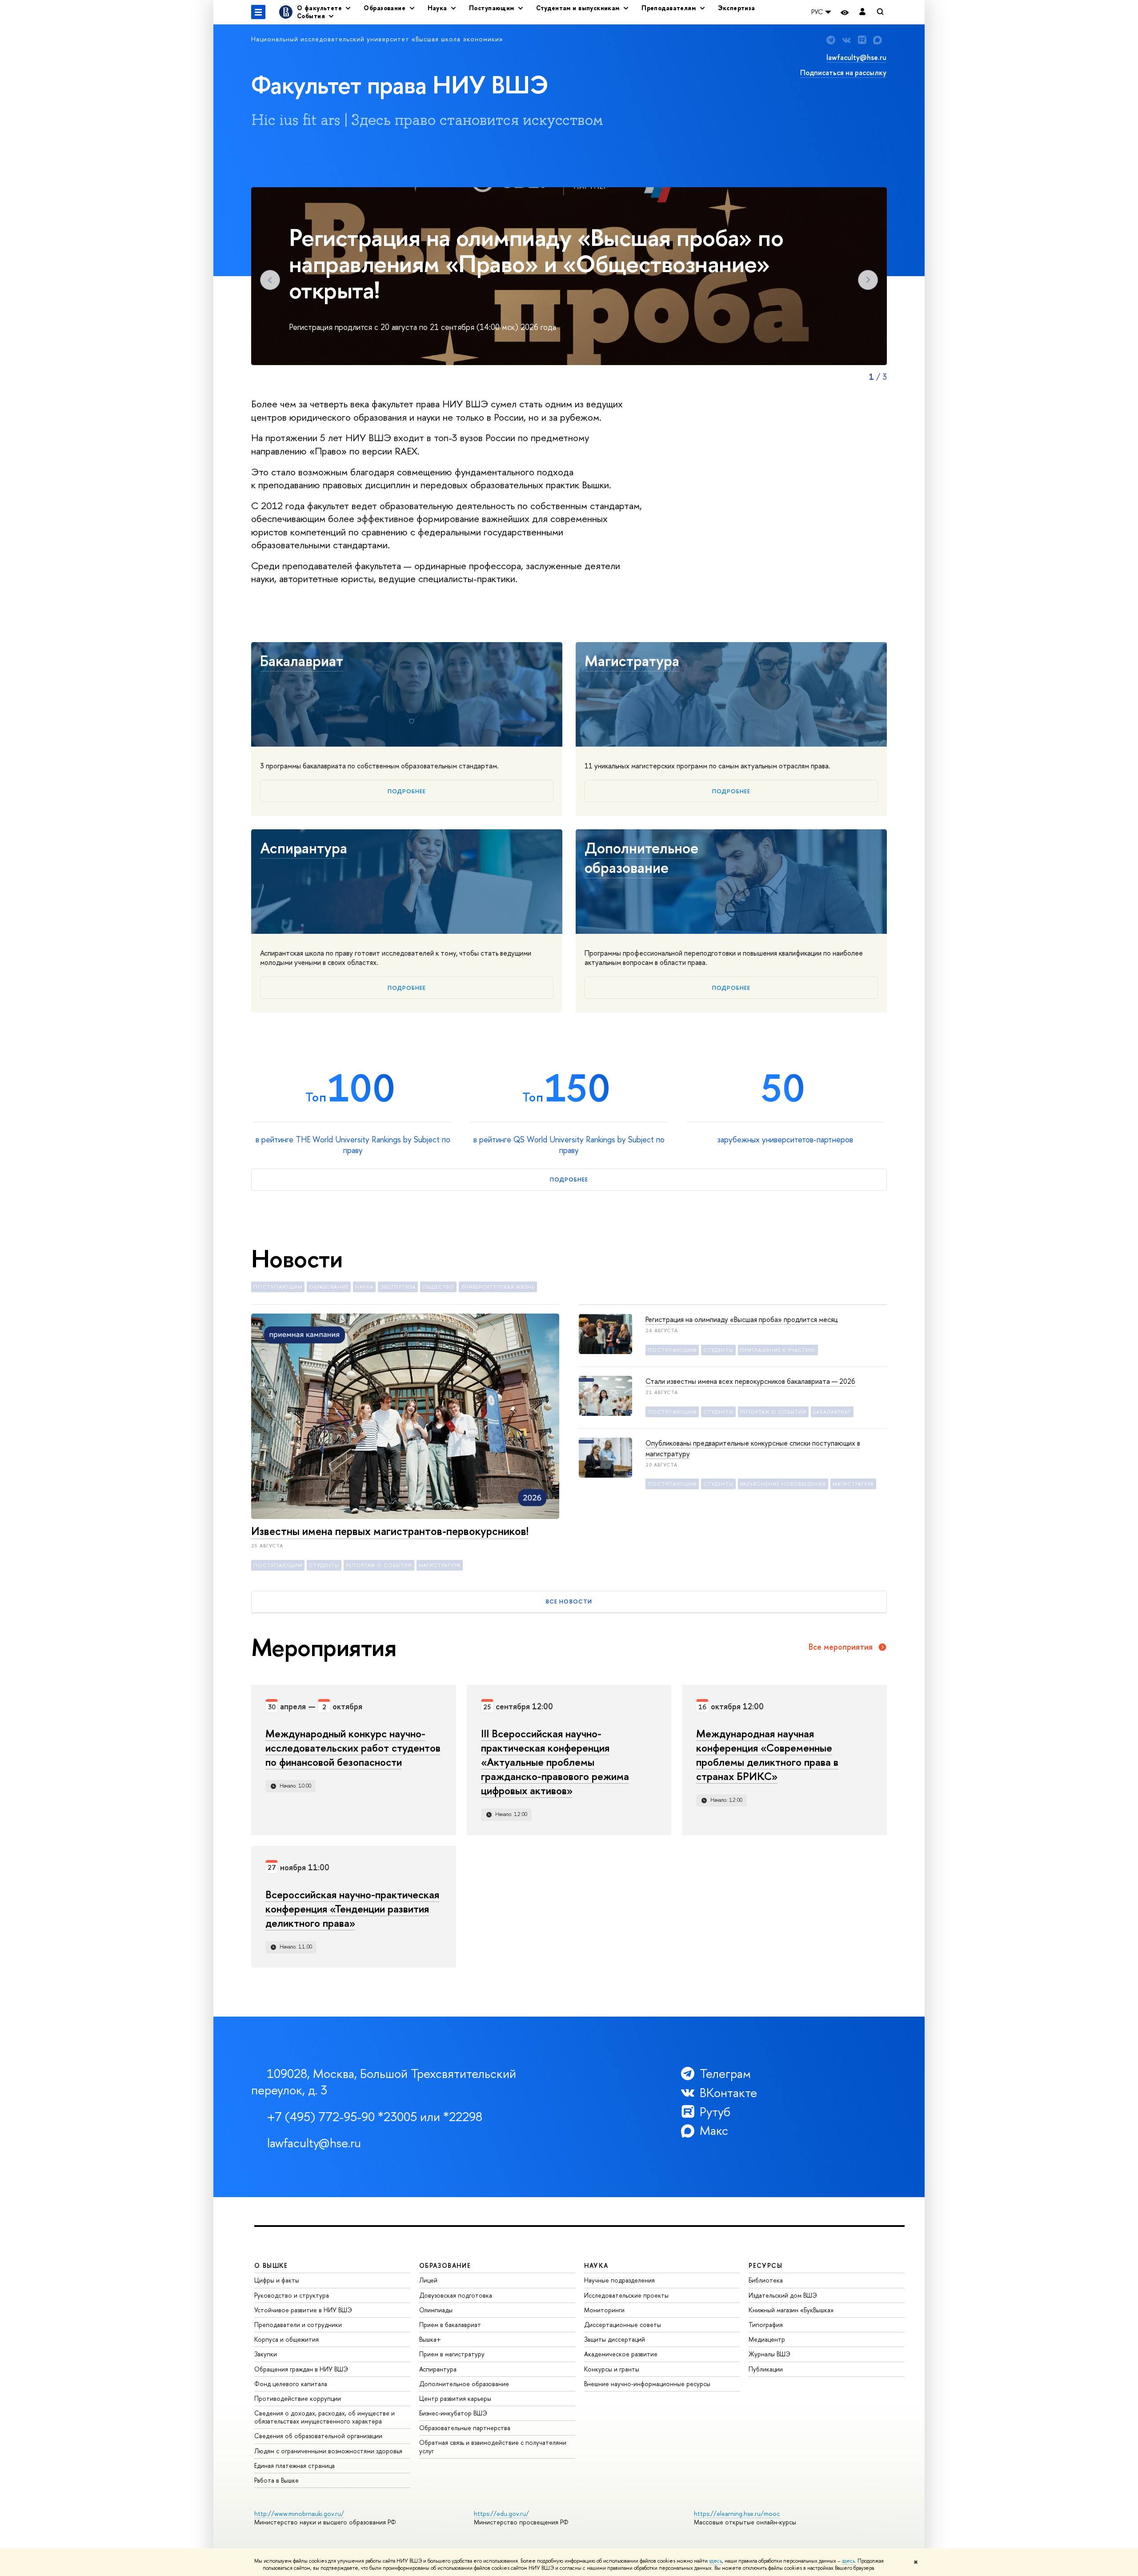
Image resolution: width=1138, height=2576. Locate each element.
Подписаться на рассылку (843, 72)
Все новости (569, 1601)
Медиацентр (767, 2339)
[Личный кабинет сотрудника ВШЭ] (862, 12)
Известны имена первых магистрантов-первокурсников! (390, 1531)
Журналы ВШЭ (769, 2354)
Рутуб (715, 2112)
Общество (438, 1287)
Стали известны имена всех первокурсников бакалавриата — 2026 (750, 1381)
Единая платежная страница (295, 2465)
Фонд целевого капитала (291, 2384)
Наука (364, 1287)
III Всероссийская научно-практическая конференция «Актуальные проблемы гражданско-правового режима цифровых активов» (555, 1762)
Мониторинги (604, 2310)
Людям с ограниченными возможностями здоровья (328, 2451)
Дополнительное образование (641, 858)
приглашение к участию (778, 1350)
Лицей (428, 2280)
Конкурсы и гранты (612, 2369)
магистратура (440, 1565)
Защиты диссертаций (615, 2339)
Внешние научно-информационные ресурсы (647, 2384)
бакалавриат (832, 1412)
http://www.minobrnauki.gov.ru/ (299, 2514)
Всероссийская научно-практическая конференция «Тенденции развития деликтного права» (352, 1909)
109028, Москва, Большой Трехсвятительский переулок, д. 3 (384, 2082)
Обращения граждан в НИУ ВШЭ (301, 2369)
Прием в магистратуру (452, 2354)
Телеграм (725, 2074)
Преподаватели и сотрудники (298, 2325)
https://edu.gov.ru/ (501, 2514)
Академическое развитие (621, 2354)
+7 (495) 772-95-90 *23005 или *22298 (375, 2117)
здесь (715, 2561)
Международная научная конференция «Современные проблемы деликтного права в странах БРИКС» (767, 1755)
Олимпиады (436, 2310)
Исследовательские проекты (626, 2295)
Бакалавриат (302, 661)
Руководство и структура (292, 2295)
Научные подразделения (619, 2280)
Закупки (266, 2354)
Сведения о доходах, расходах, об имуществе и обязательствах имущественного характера (325, 2417)
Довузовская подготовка (456, 2295)
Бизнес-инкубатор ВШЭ (453, 2413)
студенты (324, 1565)
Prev (270, 280)
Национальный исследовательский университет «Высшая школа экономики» (377, 39)
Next (868, 280)
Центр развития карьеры (455, 2398)
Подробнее (407, 791)
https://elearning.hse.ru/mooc (737, 2514)
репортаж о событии (379, 1565)
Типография (766, 2325)
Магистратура (632, 661)
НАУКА (596, 2265)
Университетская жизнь (498, 1287)
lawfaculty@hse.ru (856, 57)
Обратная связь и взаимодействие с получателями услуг (493, 2446)
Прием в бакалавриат (450, 2325)
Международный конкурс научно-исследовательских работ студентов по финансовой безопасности (353, 1748)
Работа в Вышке (276, 2480)
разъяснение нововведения (783, 1484)
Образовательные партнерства (465, 2428)
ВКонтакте (728, 2093)
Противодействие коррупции (298, 2398)
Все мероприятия (841, 1647)
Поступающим (278, 1287)
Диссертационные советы (623, 2325)
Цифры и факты (277, 2280)
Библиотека (766, 2280)
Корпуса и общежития (287, 2339)
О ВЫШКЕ (271, 2265)
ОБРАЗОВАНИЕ (445, 2265)
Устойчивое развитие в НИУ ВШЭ (303, 2310)
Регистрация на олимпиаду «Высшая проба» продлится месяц (741, 1319)
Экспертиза (737, 8)
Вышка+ (430, 2339)
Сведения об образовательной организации (318, 2436)
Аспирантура (304, 848)
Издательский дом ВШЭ (783, 2295)
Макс (714, 2131)
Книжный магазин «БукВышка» (791, 2310)
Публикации (766, 2369)
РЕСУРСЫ (765, 2265)
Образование (329, 1287)
